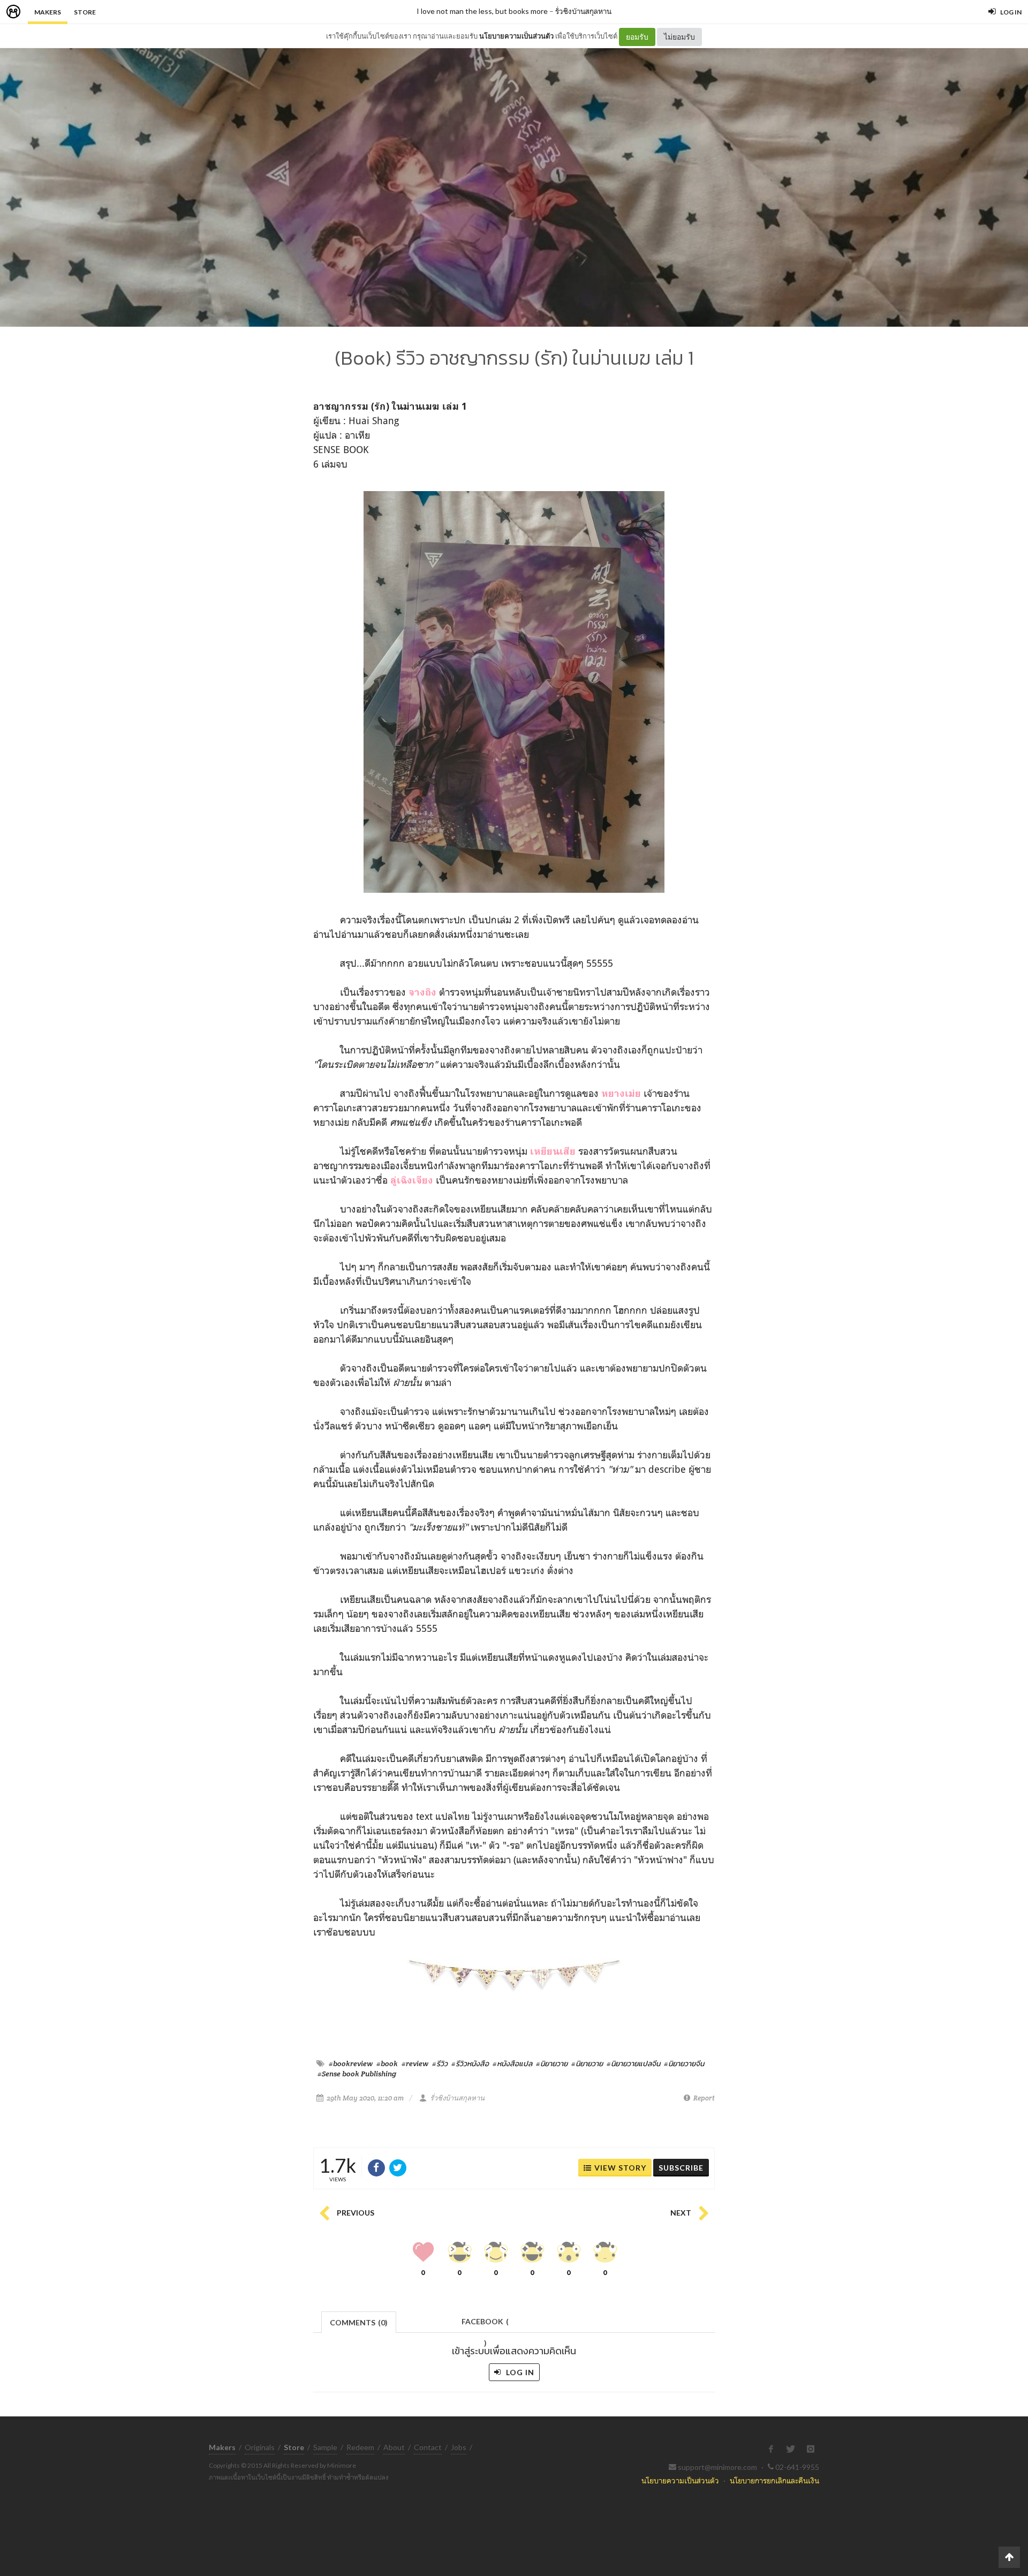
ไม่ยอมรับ (679, 37)
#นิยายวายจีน (684, 2063)
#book (387, 2063)
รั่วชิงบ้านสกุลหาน (583, 11)
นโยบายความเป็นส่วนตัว (516, 36)
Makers (48, 12)
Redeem (360, 2447)
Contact (428, 2447)
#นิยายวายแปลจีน (633, 2063)
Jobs (459, 2447)
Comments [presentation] (359, 2322)
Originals (260, 2447)
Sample (325, 2447)
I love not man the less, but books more (482, 11)
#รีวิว (440, 2063)
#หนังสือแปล (512, 2063)
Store (85, 12)
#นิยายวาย (552, 2063)
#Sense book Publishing (357, 2074)
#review (415, 2063)
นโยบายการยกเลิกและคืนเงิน (774, 2480)
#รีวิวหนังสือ (470, 2063)
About (394, 2447)
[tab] (359, 2321)
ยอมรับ (637, 37)
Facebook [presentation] (485, 2325)
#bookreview (351, 2063)
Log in (519, 2372)
